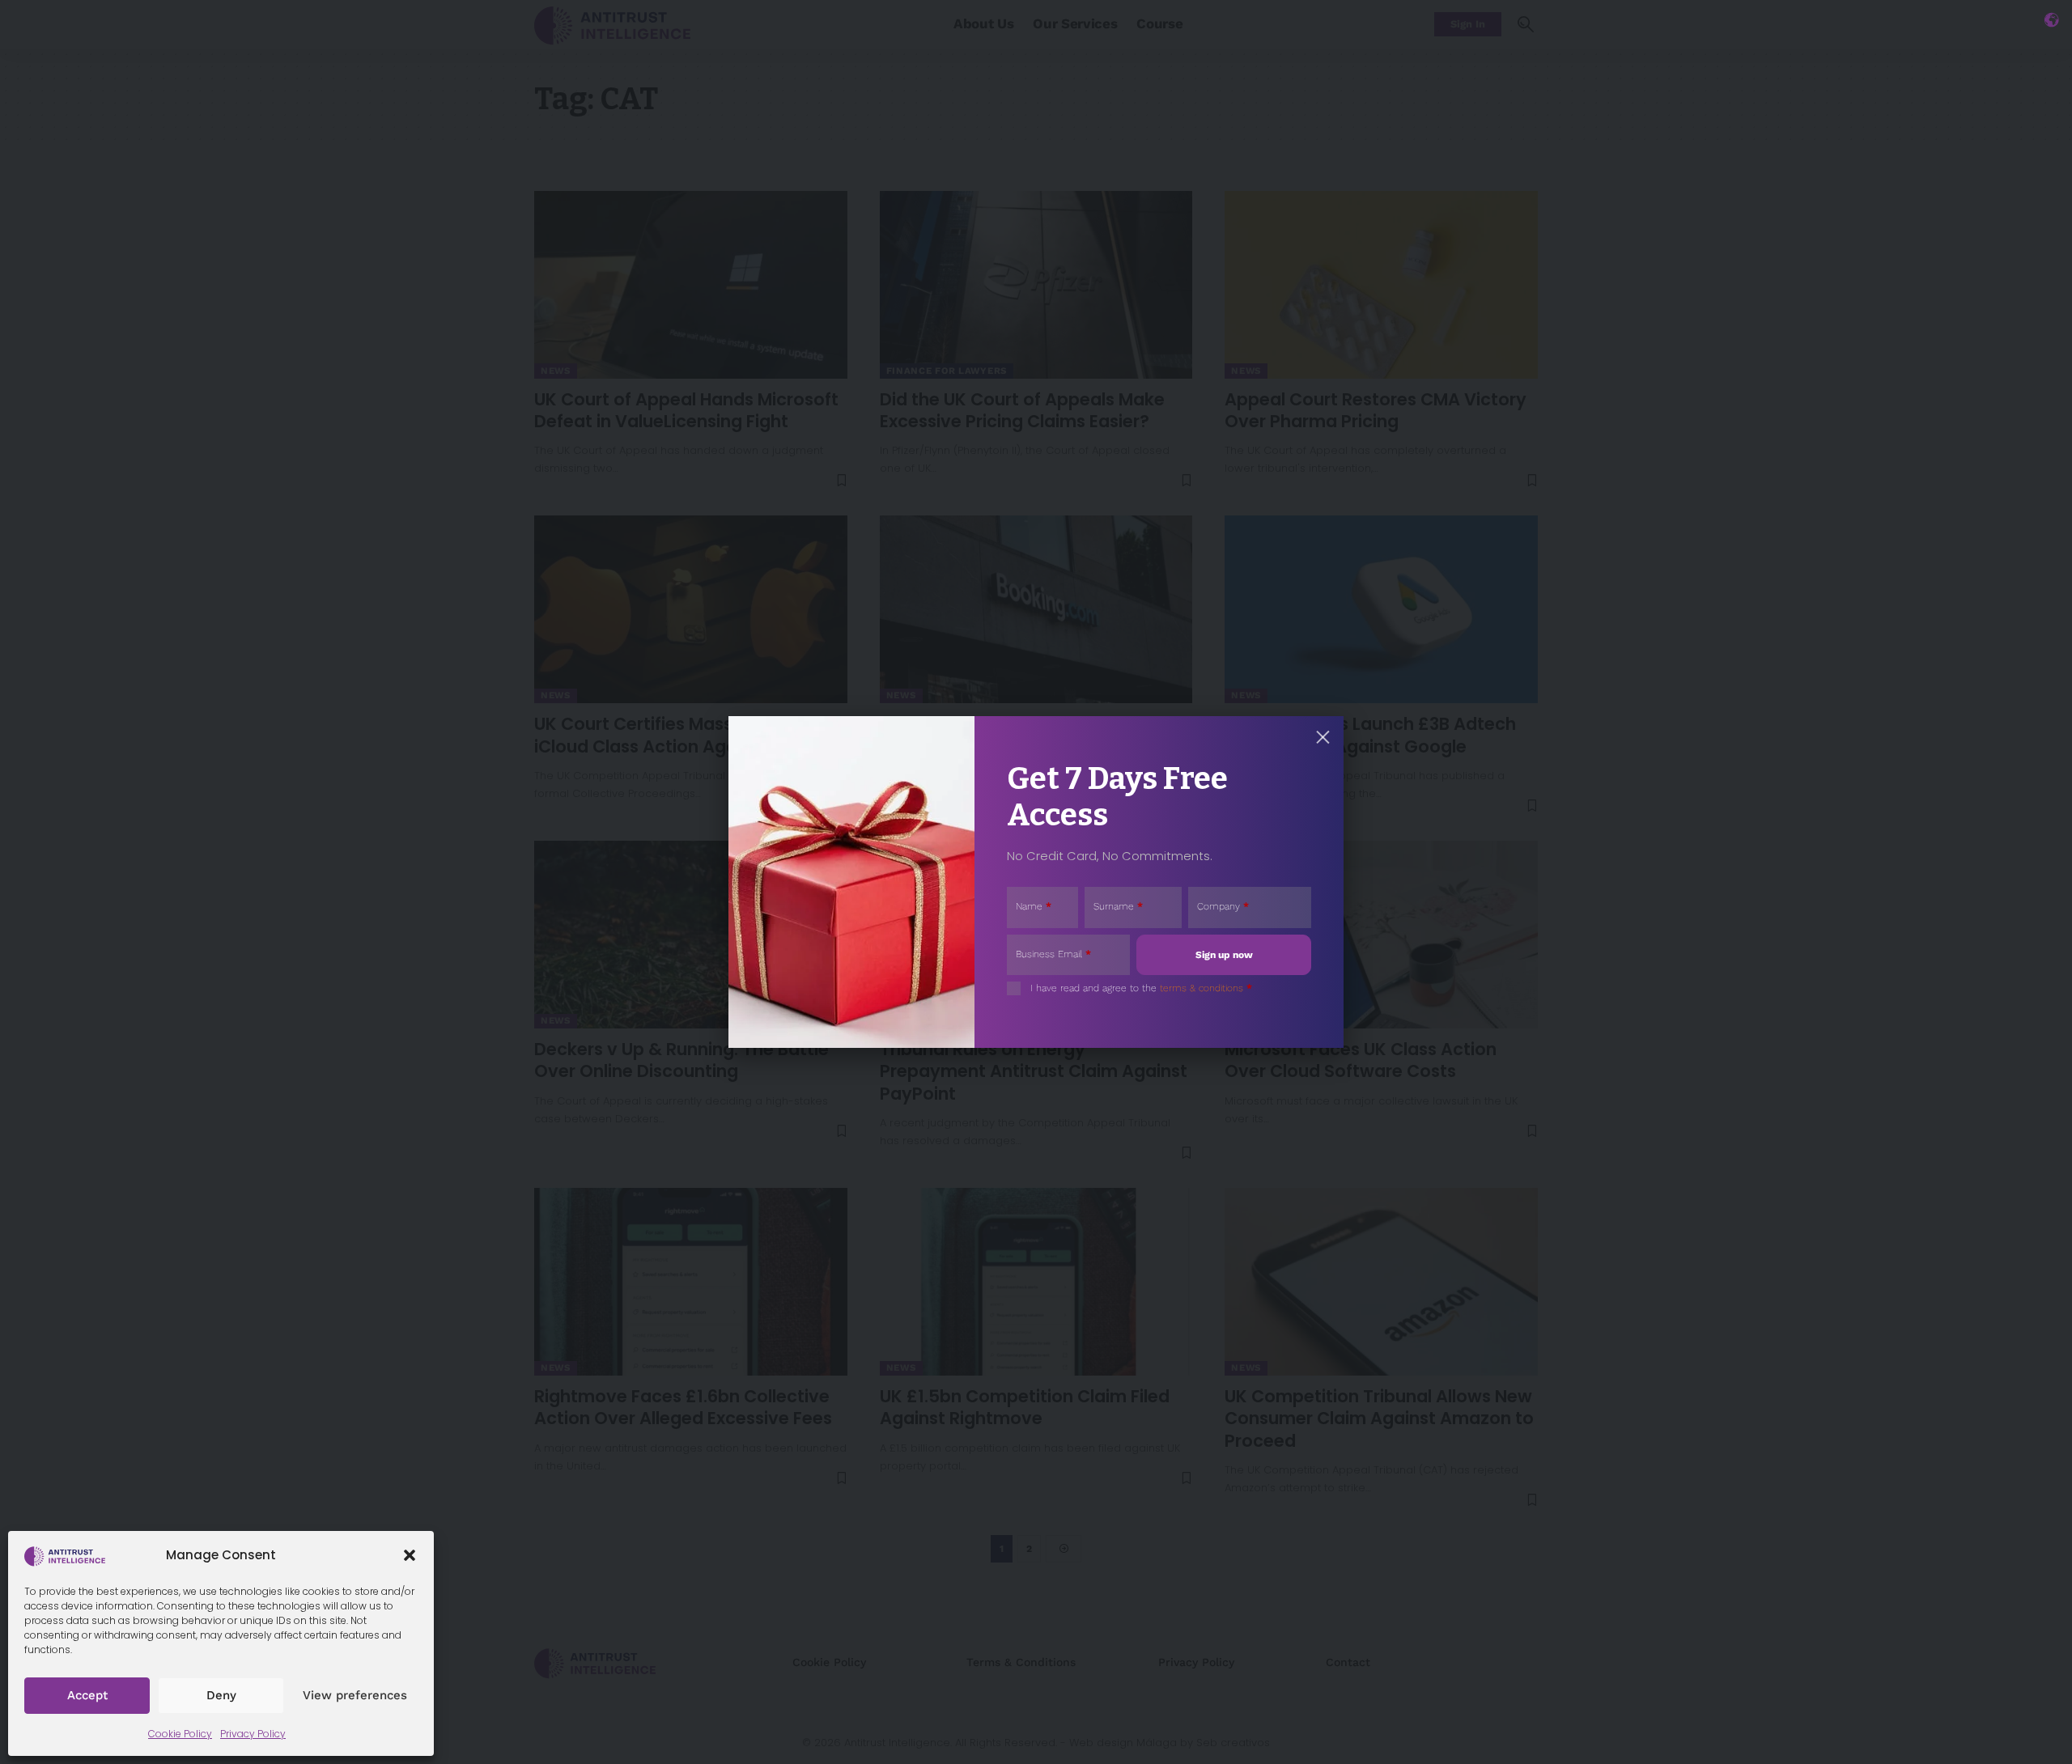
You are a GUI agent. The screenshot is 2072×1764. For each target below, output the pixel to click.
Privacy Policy (253, 1734)
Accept (87, 1695)
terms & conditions (1202, 988)
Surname (1118, 906)
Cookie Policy (180, 1734)
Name (1034, 906)
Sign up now (1224, 955)
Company (1223, 906)
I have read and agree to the (1141, 988)
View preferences (355, 1695)
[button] (410, 1555)
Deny (221, 1695)
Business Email (1053, 954)
